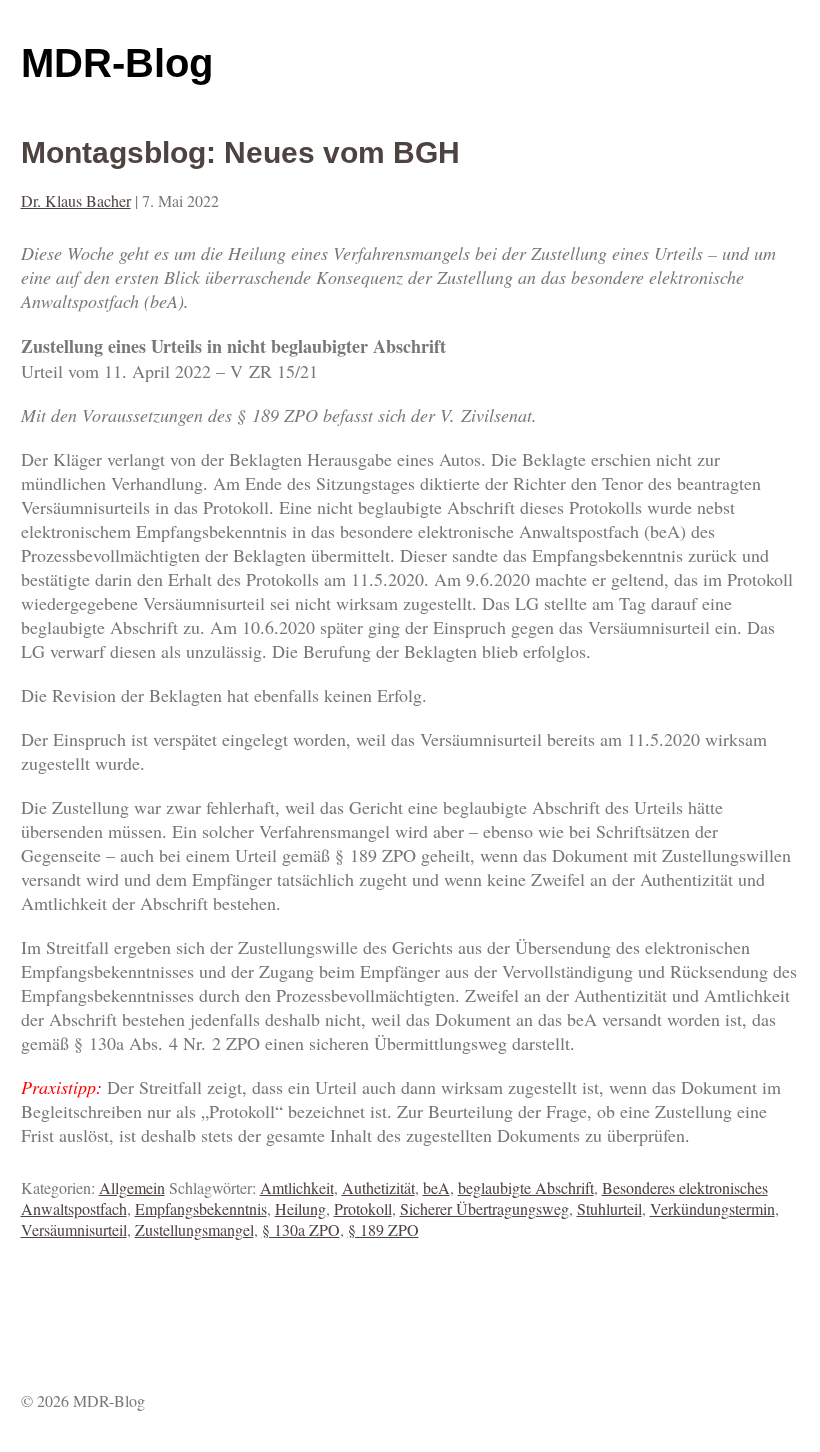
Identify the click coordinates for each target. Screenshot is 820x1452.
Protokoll (363, 1208)
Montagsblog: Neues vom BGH (240, 152)
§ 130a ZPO (301, 1229)
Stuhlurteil (609, 1208)
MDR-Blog (117, 63)
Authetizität (378, 1187)
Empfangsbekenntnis (201, 1208)
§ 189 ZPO (383, 1229)
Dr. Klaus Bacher (76, 200)
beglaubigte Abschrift (526, 1187)
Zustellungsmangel (194, 1229)
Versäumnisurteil (74, 1229)
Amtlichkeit (297, 1187)
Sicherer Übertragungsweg (484, 1208)
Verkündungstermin (712, 1208)
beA (436, 1187)
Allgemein (132, 1187)
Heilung (300, 1208)
